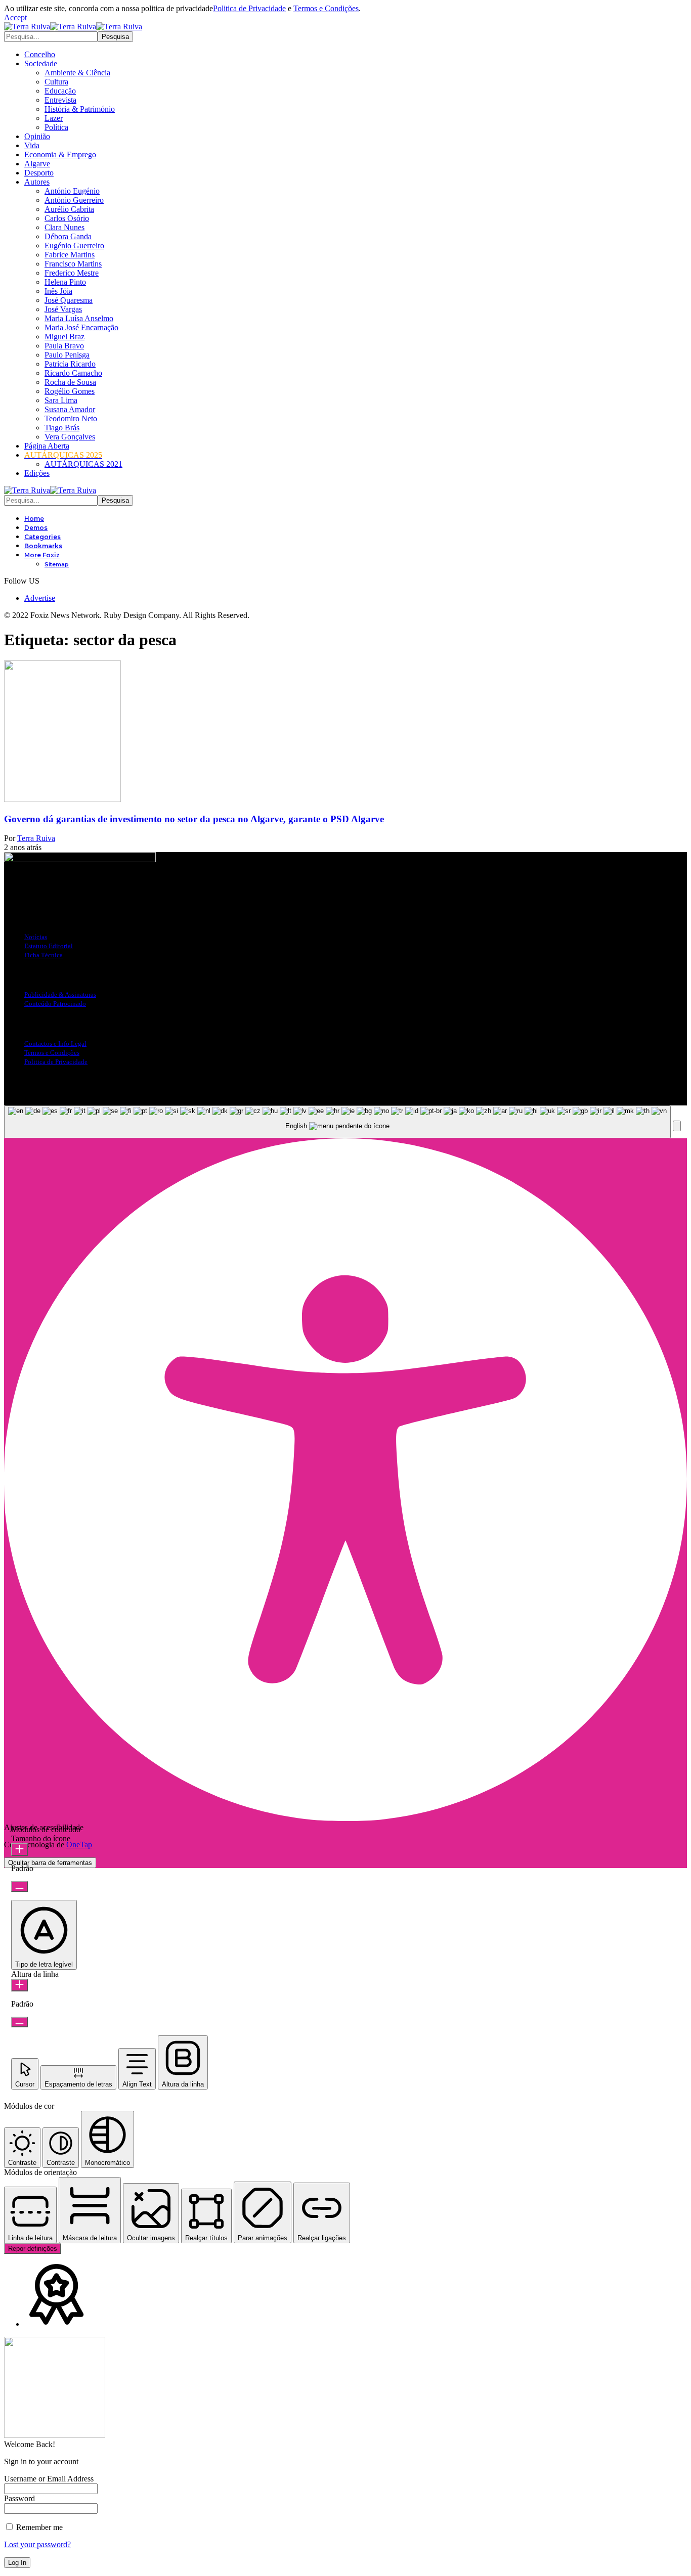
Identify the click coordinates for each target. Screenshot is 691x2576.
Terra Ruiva (36, 838)
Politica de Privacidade (249, 8)
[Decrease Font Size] (19, 1886)
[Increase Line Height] (19, 1985)
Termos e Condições (326, 8)
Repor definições (33, 2249)
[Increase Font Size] (19, 1850)
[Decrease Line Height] (19, 2022)
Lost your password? (37, 2544)
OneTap (79, 1845)
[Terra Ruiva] (73, 27)
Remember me (38, 2527)
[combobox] (337, 1122)
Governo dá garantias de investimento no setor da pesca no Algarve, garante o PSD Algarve (194, 819)
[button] (15, 17)
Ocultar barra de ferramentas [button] (50, 1863)
